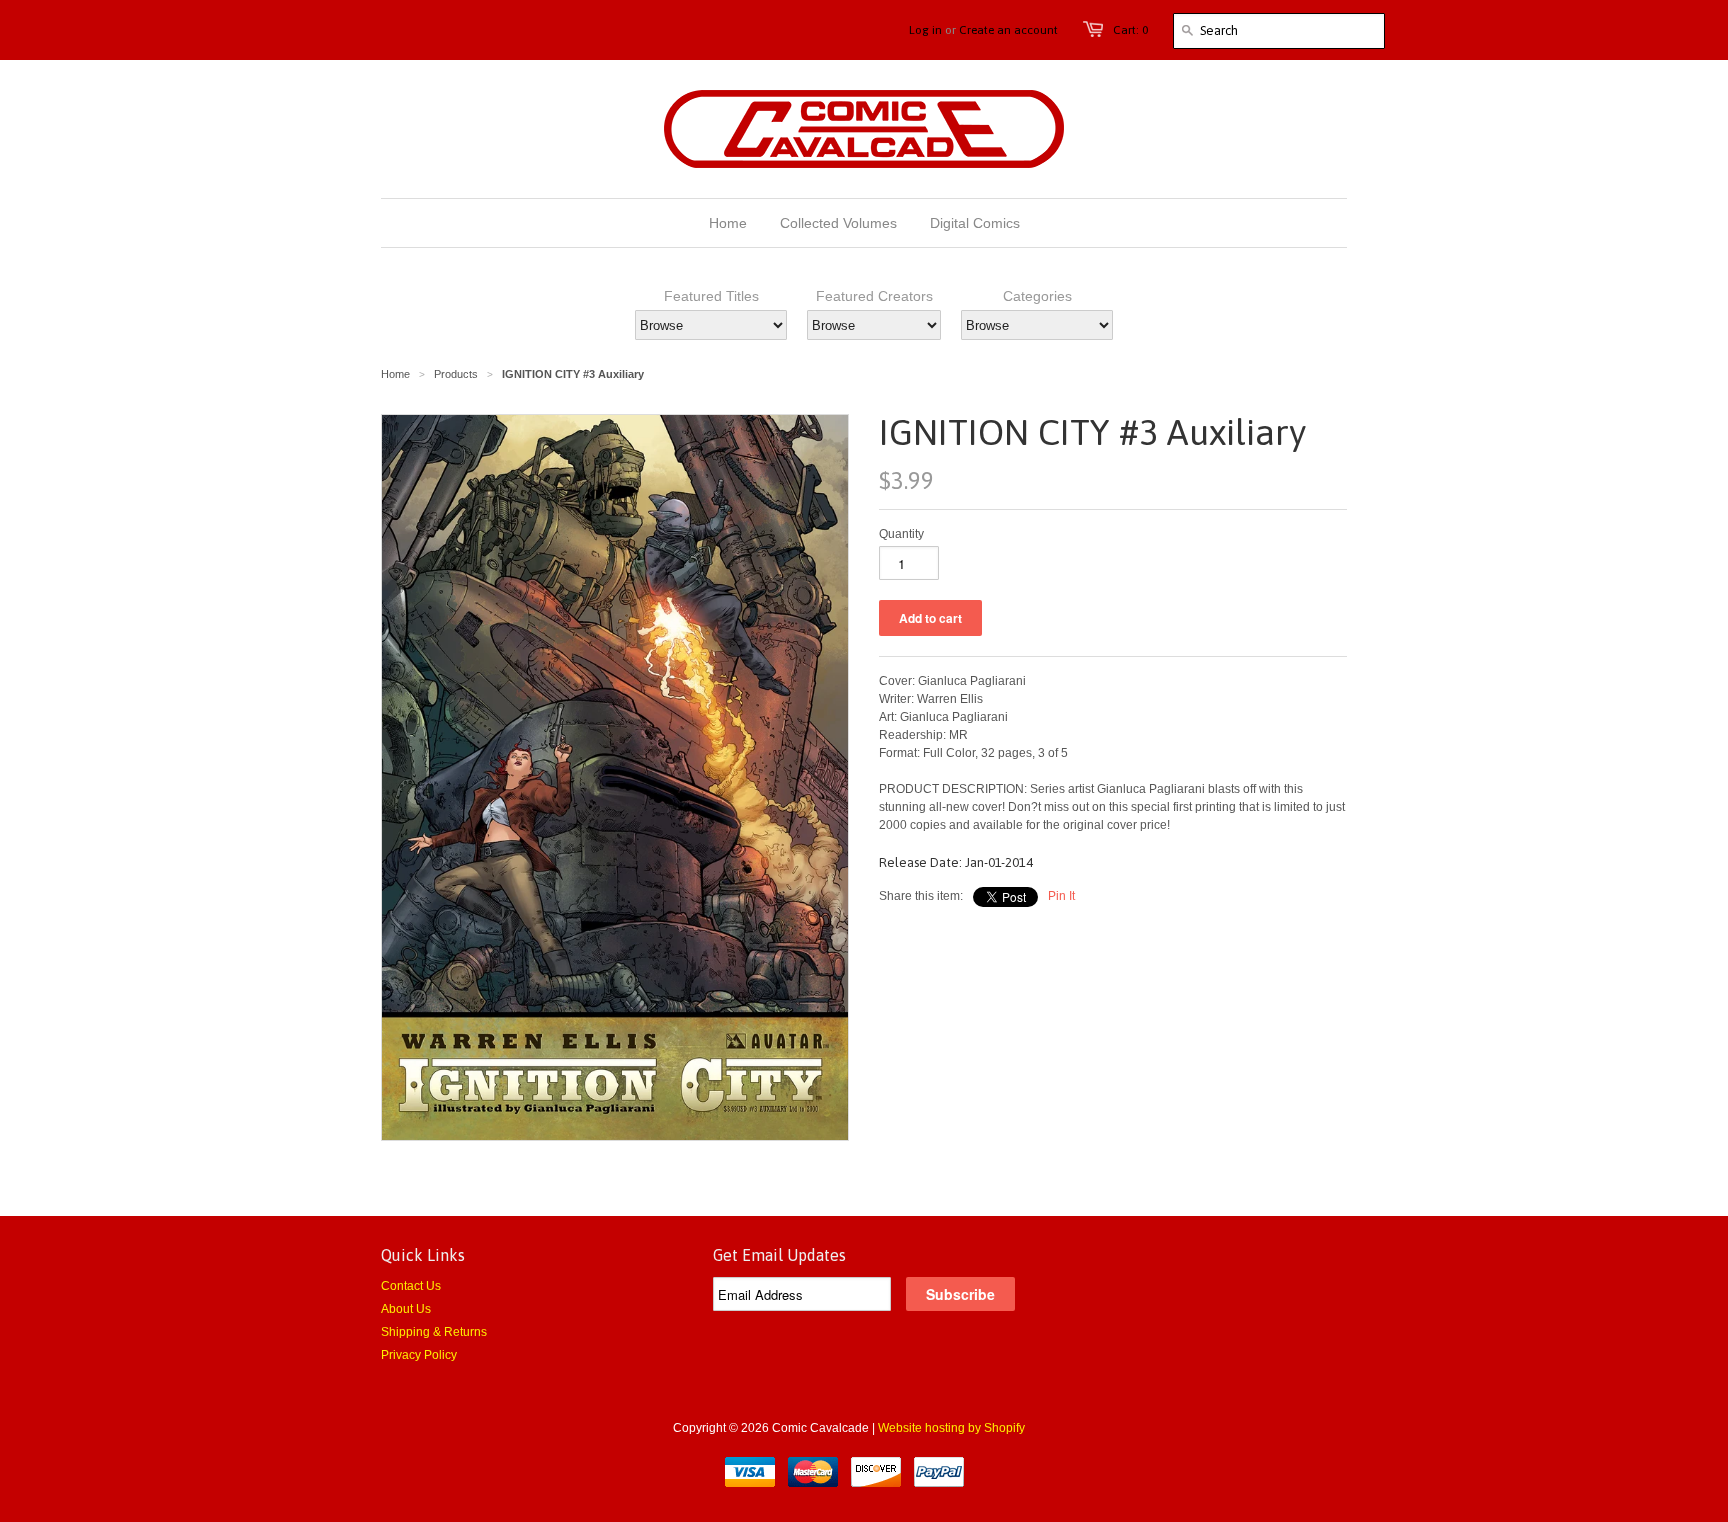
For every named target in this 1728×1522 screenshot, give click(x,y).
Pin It (1061, 896)
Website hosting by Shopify (951, 1428)
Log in (925, 30)
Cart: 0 (1130, 30)
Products (456, 374)
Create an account (1008, 30)
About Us (406, 1309)
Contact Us (411, 1286)
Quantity (901, 534)
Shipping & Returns (434, 1332)
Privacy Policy (419, 1355)
